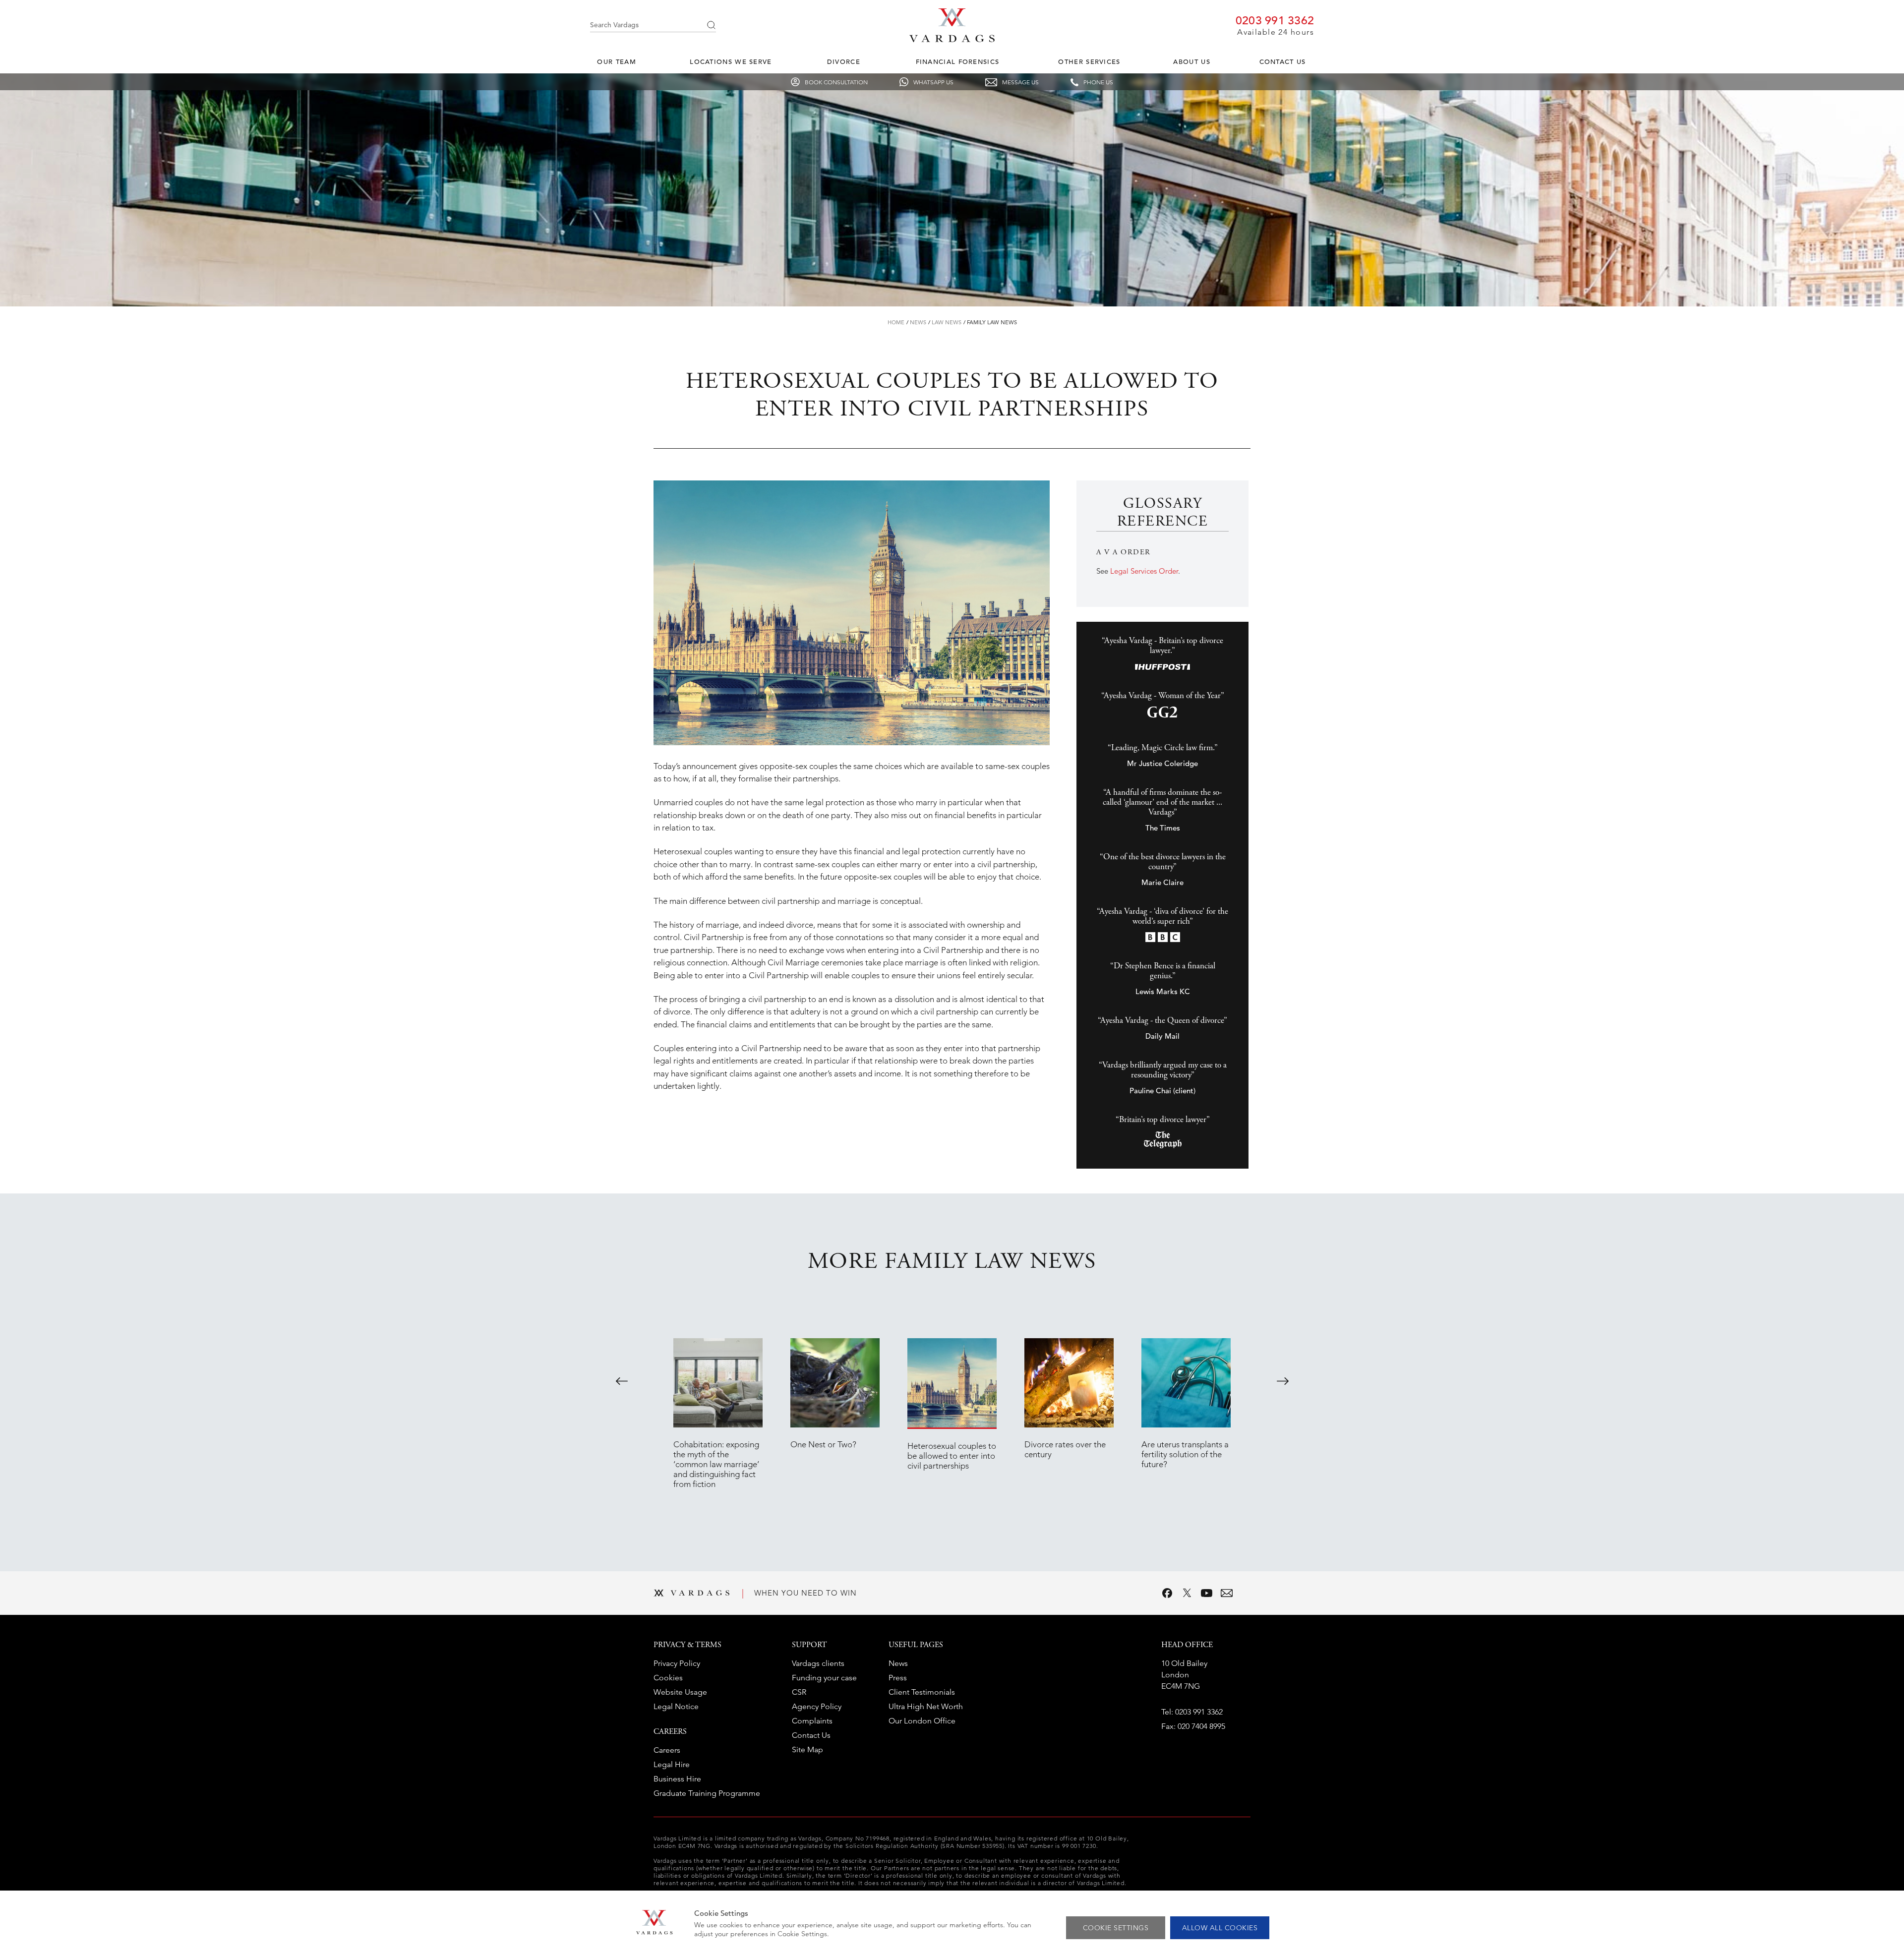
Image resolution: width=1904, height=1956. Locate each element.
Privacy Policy (677, 1663)
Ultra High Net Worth (926, 1706)
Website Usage (680, 1692)
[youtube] (1207, 1593)
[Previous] (622, 1381)
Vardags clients (818, 1663)
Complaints (812, 1721)
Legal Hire (672, 1764)
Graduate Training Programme (707, 1793)
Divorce (844, 62)
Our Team (616, 62)
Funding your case (824, 1678)
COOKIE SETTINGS (1116, 1928)
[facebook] (1167, 1593)
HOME (896, 322)
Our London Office (922, 1721)
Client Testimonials (922, 1692)
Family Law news (992, 322)
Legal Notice (676, 1706)
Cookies (668, 1678)
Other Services (1089, 62)
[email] (1227, 1593)
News (918, 322)
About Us (1191, 62)
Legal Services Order (1144, 571)
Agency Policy (817, 1706)
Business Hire (677, 1779)
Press (898, 1678)
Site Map (807, 1749)
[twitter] (1187, 1593)
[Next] (1283, 1381)
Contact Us (1283, 62)
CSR (799, 1692)
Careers (667, 1750)
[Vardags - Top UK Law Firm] (952, 39)
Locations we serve (731, 62)
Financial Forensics (958, 62)
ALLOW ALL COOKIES (1220, 1928)
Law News (947, 322)
